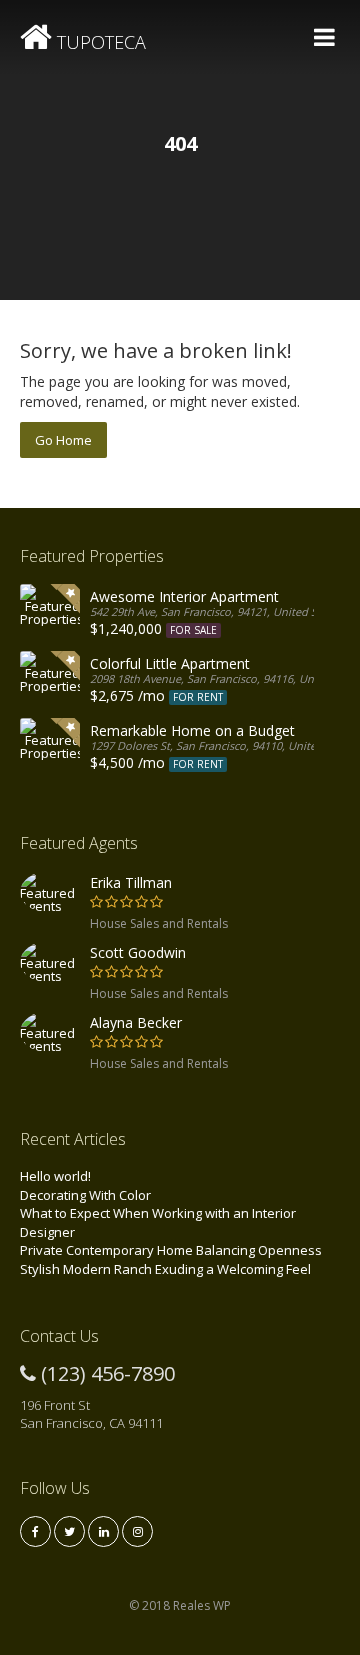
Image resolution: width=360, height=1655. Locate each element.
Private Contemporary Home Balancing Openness (171, 1250)
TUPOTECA (99, 42)
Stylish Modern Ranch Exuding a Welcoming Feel (165, 1269)
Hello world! (55, 1176)
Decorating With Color (85, 1195)
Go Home (63, 440)
